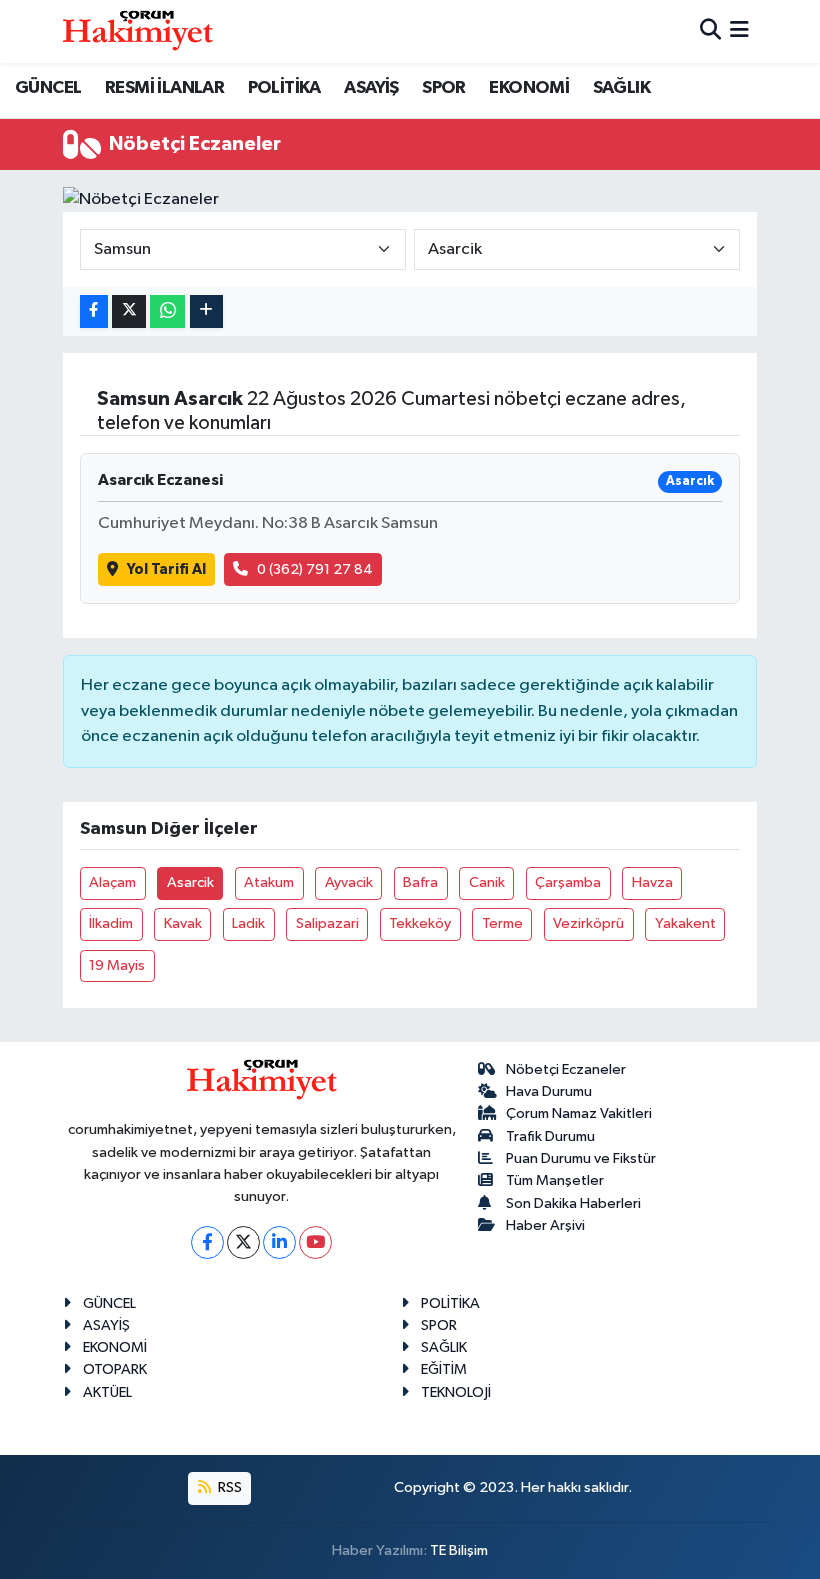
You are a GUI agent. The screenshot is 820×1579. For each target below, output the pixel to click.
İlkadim (111, 923)
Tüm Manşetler (555, 1180)
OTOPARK (115, 1369)
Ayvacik (349, 882)
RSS (228, 1487)
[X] (243, 1242)
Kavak (183, 923)
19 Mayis (117, 965)
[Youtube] (315, 1242)
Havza (652, 882)
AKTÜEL (107, 1392)
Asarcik (190, 882)
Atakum (269, 882)
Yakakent (685, 923)
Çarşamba (568, 882)
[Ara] (710, 31)
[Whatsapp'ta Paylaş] (167, 311)
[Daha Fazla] (206, 311)
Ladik (248, 923)
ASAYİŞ (371, 88)
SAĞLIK (621, 88)
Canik (487, 882)
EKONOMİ (529, 88)
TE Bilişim (459, 1550)
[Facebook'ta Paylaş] (94, 311)
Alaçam (112, 882)
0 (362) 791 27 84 (315, 569)
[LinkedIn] (279, 1242)
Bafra (420, 882)
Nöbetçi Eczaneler (566, 1069)
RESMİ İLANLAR (164, 88)
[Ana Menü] (739, 31)
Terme (502, 923)
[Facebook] (207, 1242)
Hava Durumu (549, 1091)
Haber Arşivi (545, 1225)
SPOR (444, 88)
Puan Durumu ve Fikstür (581, 1158)
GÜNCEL (48, 88)
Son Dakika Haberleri (573, 1203)
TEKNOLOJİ (456, 1392)
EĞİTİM (444, 1369)
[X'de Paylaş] (129, 311)
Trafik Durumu (550, 1136)
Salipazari (327, 923)
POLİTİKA (284, 88)
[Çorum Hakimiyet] (138, 31)
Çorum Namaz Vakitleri (579, 1113)
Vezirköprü (588, 923)
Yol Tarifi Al (166, 569)
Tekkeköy (420, 923)
